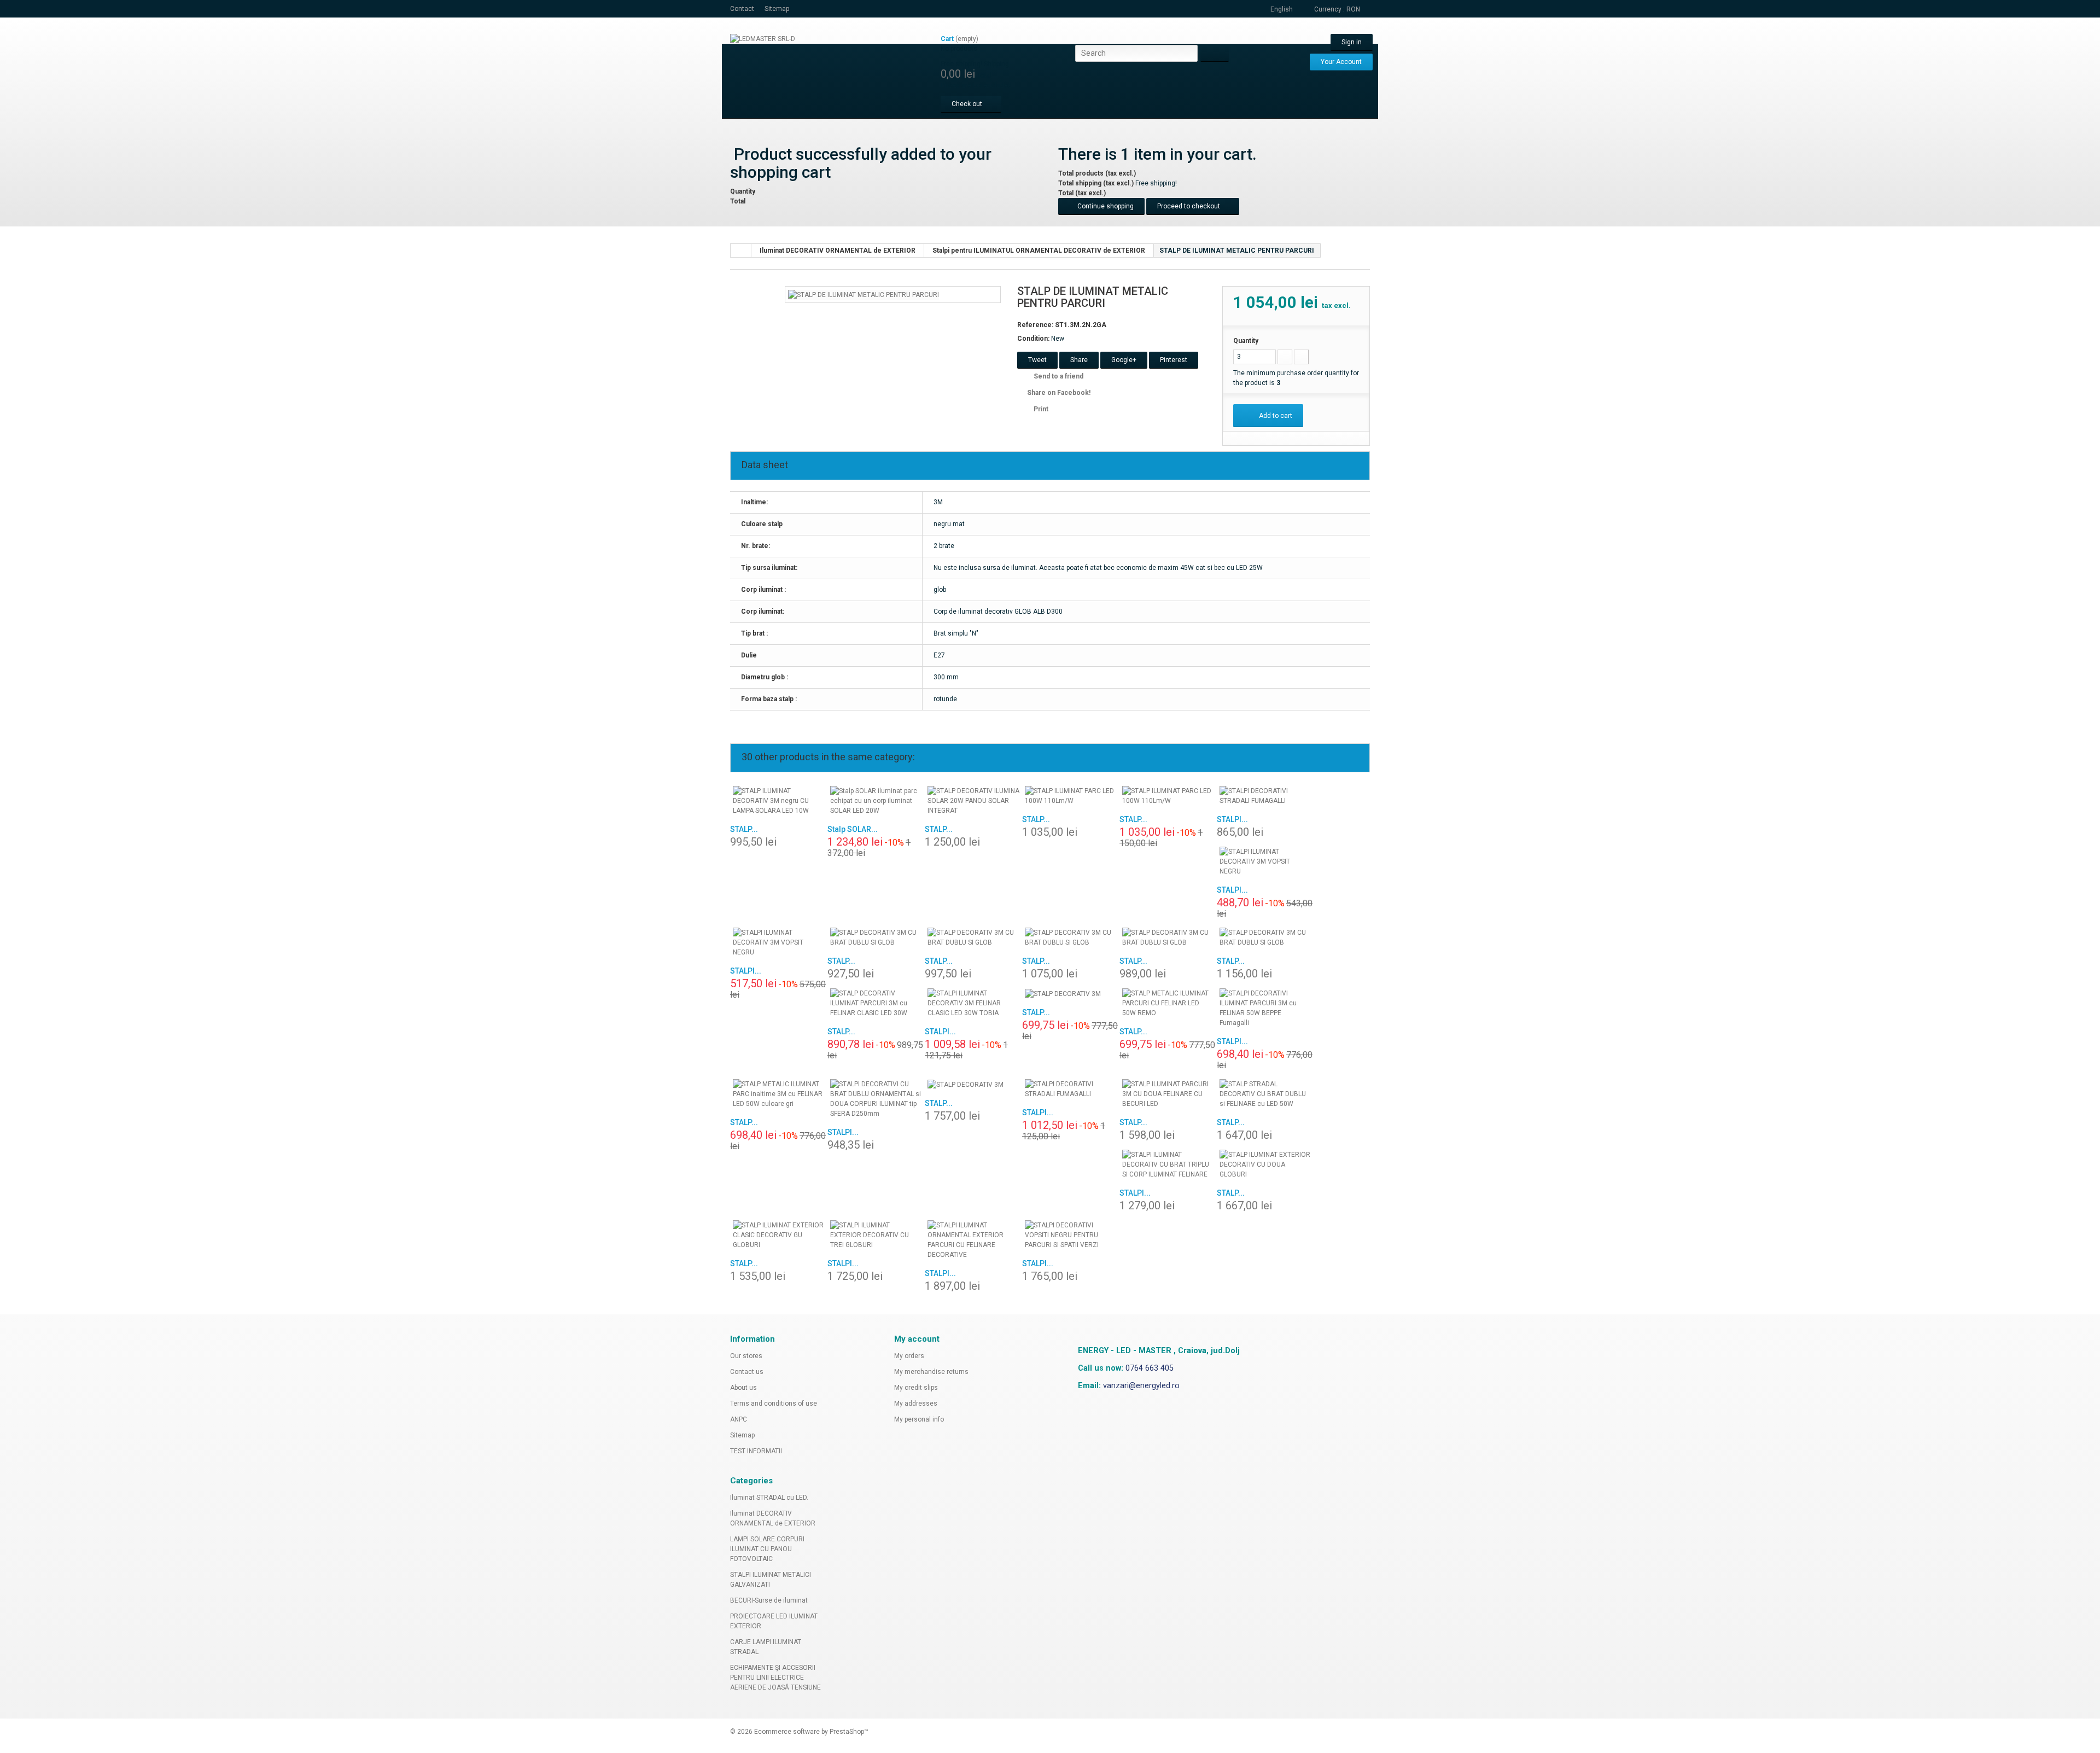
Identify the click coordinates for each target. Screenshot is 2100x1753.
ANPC (739, 1419)
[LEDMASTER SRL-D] (831, 72)
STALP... (744, 829)
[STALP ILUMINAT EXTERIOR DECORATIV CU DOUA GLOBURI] (1265, 1164)
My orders (909, 1356)
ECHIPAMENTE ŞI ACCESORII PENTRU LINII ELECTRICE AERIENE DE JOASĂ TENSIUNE (775, 1678)
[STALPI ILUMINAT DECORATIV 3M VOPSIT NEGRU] (1265, 861)
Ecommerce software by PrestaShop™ (811, 1732)
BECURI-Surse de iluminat (769, 1600)
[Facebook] (1058, 1319)
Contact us (747, 1372)
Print (1041, 409)
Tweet (1037, 360)
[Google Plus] (1072, 1319)
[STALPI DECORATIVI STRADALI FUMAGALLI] (1265, 796)
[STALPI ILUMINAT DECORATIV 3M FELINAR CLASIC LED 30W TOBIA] (973, 1003)
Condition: (1033, 339)
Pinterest (1174, 360)
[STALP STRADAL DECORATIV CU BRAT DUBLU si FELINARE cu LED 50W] (1265, 1094)
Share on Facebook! (1059, 393)
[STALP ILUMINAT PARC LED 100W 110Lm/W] (1071, 796)
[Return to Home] (741, 251)
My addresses (916, 1403)
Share (1079, 360)
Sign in (1352, 42)
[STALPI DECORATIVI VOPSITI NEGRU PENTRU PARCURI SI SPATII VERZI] (1071, 1235)
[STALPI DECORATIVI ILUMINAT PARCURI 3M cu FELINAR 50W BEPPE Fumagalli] (1265, 1008)
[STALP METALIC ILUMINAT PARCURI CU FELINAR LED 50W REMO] (1168, 1003)
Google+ (1124, 360)
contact (742, 9)
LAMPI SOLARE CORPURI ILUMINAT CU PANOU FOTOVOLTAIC (767, 1549)
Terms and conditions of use (774, 1403)
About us (743, 1388)
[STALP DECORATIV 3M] (1071, 994)
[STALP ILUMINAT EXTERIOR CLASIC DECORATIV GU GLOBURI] (779, 1235)
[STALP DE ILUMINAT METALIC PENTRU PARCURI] (864, 294)
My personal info (919, 1419)
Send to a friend (1058, 376)
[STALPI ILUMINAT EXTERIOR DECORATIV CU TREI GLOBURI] (876, 1235)
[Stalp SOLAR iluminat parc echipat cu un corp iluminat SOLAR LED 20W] (876, 801)
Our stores (746, 1356)
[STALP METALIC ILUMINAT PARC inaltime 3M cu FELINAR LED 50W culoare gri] (779, 1094)
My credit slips (916, 1388)
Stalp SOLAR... (853, 829)
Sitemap (742, 1435)
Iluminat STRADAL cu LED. (769, 1498)
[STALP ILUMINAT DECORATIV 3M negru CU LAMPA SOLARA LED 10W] (779, 801)
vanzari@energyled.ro (1141, 1386)
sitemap (777, 9)
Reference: (1035, 325)
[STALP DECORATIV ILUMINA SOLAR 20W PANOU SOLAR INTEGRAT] (973, 801)
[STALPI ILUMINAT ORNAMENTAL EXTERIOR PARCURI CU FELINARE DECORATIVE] (973, 1240)
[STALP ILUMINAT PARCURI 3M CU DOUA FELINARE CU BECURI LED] (1168, 1094)
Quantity (1246, 341)
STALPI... (1232, 819)
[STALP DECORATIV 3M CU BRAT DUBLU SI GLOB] (876, 937)
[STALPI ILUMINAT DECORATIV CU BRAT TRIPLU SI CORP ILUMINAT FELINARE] (1168, 1164)
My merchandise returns (931, 1372)
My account (917, 1339)
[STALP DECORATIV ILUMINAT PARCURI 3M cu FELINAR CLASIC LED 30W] (876, 1003)
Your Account (1341, 62)
